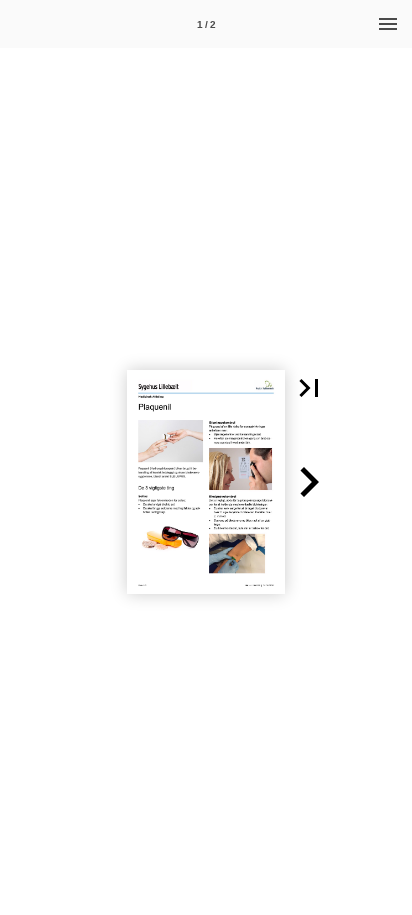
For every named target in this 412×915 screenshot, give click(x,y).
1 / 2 (206, 24)
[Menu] (388, 24)
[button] (309, 388)
